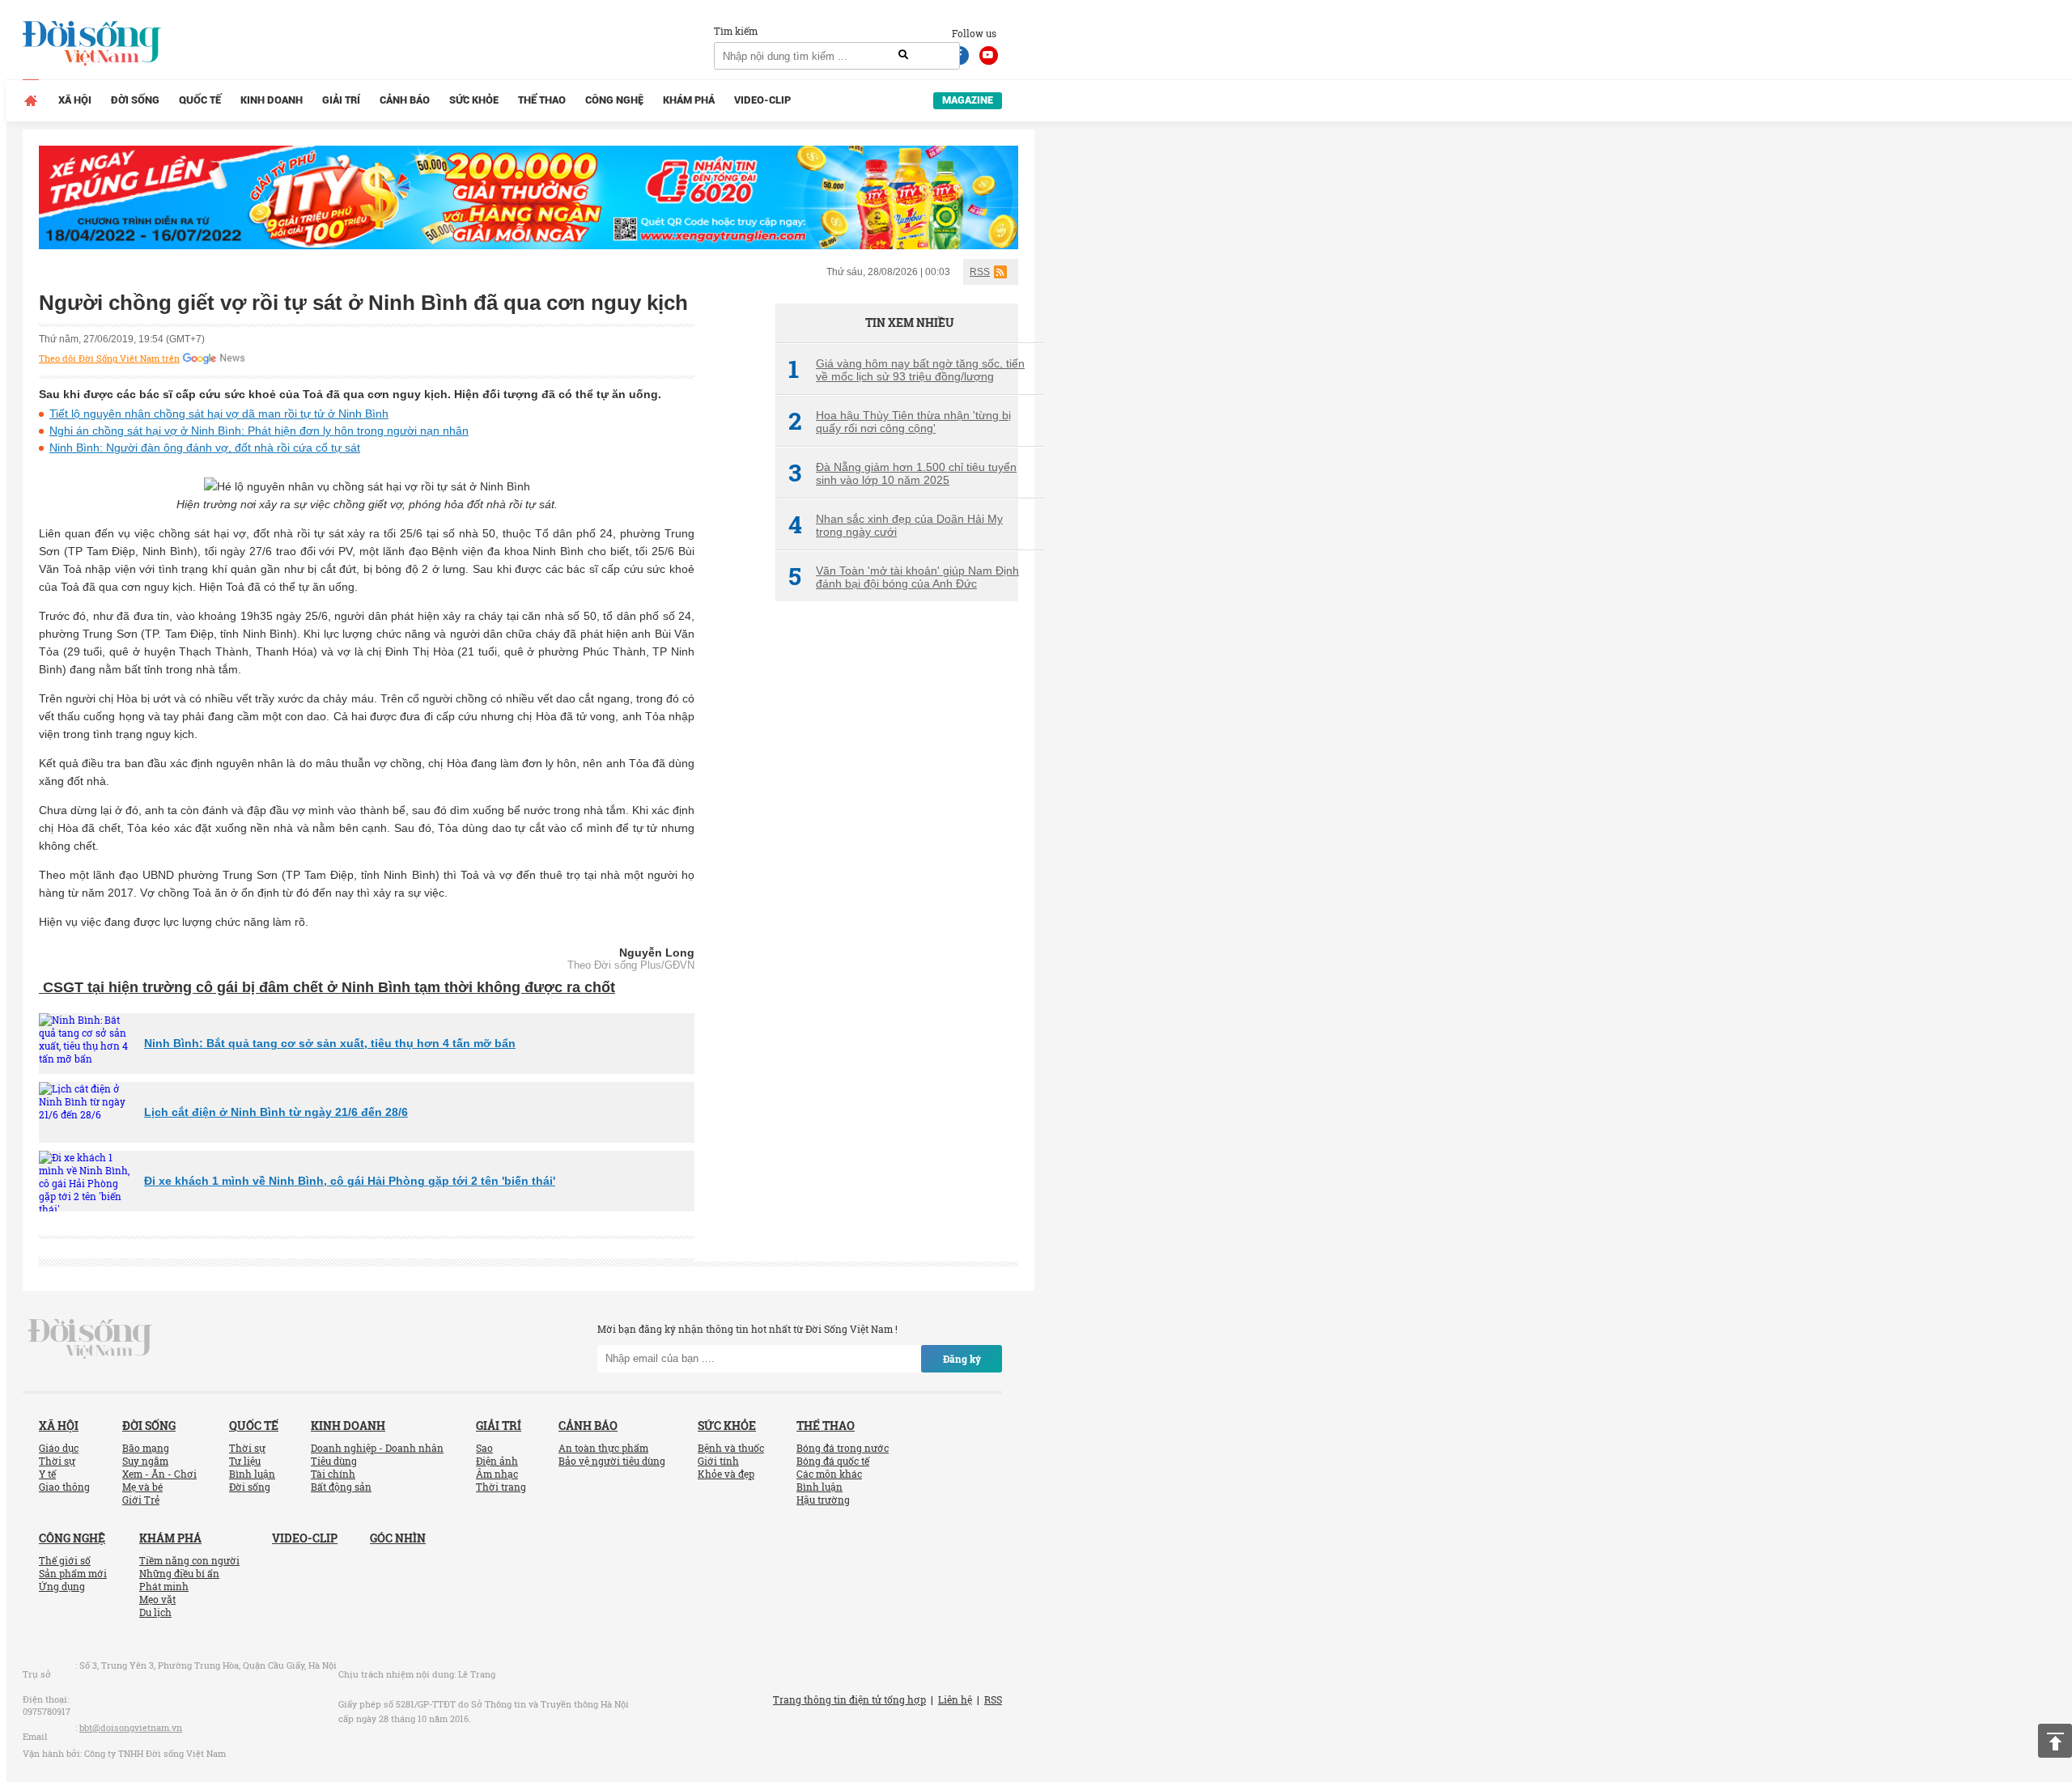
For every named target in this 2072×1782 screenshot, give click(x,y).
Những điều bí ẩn (179, 1573)
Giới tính (718, 1461)
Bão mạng (146, 1448)
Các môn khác (829, 1474)
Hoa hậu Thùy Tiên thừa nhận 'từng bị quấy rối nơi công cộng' (900, 422)
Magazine (968, 100)
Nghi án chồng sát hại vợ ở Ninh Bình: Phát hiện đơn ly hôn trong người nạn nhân (259, 431)
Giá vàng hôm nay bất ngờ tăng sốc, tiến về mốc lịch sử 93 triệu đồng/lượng (906, 370)
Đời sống (135, 100)
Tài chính (333, 1474)
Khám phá (689, 100)
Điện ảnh (497, 1461)
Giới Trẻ (141, 1500)
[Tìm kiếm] (903, 55)
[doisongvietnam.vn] (90, 1337)
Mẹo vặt (157, 1599)
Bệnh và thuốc (731, 1448)
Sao (484, 1448)
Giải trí (341, 100)
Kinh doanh (272, 100)
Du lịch (155, 1612)
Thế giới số (65, 1560)
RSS (980, 272)
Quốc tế (200, 100)
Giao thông (64, 1487)
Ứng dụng (62, 1586)
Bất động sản (341, 1487)
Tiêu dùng (334, 1461)
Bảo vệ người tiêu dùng (612, 1461)
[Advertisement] (897, 885)
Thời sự (57, 1461)
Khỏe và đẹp (726, 1474)
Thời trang (501, 1487)
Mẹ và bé (142, 1487)
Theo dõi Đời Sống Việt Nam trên (109, 359)
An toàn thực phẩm (603, 1448)
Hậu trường (823, 1500)
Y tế (47, 1474)
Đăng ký (962, 1359)
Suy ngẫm (145, 1461)
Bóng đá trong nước (843, 1448)
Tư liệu (245, 1461)
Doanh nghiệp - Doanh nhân (377, 1448)
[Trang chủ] (31, 100)
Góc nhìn (398, 1538)
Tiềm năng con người (189, 1560)
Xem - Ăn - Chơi (159, 1474)
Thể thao (542, 100)
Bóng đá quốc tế (833, 1461)
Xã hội (75, 100)
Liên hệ (955, 1699)
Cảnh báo (405, 100)
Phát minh (164, 1586)
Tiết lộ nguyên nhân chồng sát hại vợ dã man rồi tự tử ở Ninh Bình (219, 414)
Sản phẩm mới (73, 1573)
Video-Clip (762, 100)
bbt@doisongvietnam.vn (131, 1727)
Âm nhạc (497, 1474)
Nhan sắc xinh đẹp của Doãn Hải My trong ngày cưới (896, 525)
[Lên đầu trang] (2055, 1741)
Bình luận (252, 1474)
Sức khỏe (474, 100)
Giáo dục (59, 1448)
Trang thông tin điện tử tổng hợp (849, 1699)
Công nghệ (614, 100)
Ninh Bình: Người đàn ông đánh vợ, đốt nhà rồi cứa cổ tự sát (205, 448)
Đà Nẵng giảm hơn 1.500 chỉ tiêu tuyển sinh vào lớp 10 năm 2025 (902, 473)
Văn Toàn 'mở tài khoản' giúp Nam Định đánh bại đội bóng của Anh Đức (904, 577)
